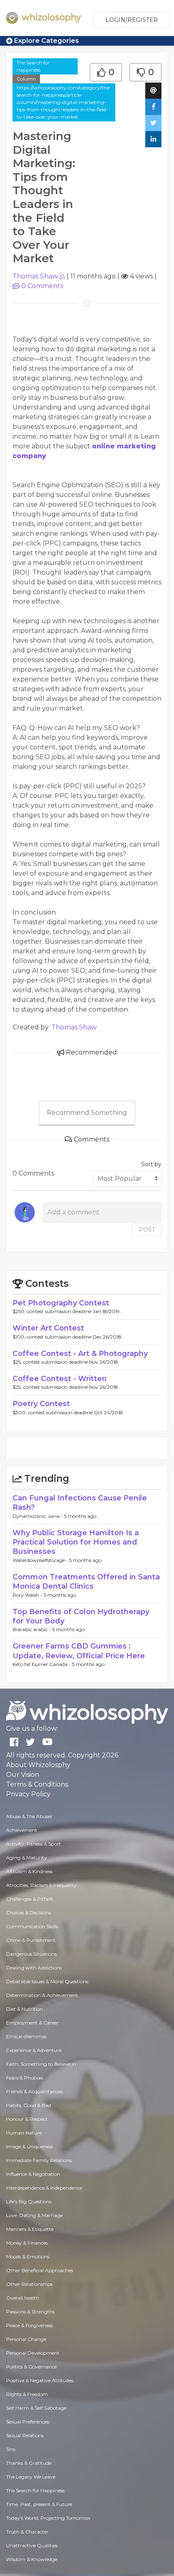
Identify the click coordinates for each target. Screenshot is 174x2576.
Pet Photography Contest (61, 1303)
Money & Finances (27, 2243)
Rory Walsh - (28, 1595)
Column (26, 79)
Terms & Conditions (37, 1784)
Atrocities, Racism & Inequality (41, 1885)
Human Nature (24, 2133)
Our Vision (23, 1775)
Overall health (23, 2298)
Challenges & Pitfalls (30, 1899)
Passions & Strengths (30, 2312)
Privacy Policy (28, 1794)
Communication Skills (32, 1926)
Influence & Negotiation (33, 2174)
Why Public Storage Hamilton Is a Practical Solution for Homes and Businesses (76, 1542)
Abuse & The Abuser (29, 1816)
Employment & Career (32, 2023)
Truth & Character (27, 2532)
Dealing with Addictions (34, 1968)
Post (147, 1230)
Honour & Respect (27, 2119)
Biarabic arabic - (32, 1629)
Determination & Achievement (42, 1995)
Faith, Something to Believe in (41, 2064)
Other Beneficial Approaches (39, 2270)
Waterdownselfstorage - (41, 1560)
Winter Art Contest (48, 1328)
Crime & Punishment (31, 1940)
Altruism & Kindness (29, 1871)
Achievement (22, 1830)
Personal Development (33, 2353)
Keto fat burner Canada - (42, 1664)
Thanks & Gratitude (29, 2463)
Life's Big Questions (29, 2201)
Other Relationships (29, 2284)
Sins (11, 2449)
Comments (42, 286)
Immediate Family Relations (39, 2160)
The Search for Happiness (33, 66)
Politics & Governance (31, 2367)
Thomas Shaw (35, 276)
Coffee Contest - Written (60, 1379)
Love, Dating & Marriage (34, 2215)
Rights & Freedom (27, 2394)
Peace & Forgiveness (29, 2325)
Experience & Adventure (34, 2050)
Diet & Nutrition (24, 2009)
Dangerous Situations (31, 1954)
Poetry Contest (41, 1404)
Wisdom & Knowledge (32, 2559)
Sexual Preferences (28, 2422)
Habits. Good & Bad (29, 2105)
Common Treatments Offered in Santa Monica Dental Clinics (86, 1582)
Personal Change (26, 2339)
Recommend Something (87, 1113)
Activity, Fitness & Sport (34, 1844)
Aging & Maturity (27, 1858)
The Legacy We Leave (31, 2477)
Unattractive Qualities (32, 2545)
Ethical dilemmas (26, 2036)
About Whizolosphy (38, 1765)
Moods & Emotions (28, 2257)
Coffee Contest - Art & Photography (80, 1354)
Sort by (151, 1164)
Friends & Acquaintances (34, 2091)
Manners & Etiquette (30, 2229)
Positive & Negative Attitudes (40, 2380)
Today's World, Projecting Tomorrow (48, 2518)
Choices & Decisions (29, 1913)
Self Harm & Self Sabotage (36, 2408)
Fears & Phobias (24, 2078)
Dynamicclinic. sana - (38, 1516)
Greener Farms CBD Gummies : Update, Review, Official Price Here (79, 1651)
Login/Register (132, 20)
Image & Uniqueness (30, 2146)
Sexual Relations (25, 2435)
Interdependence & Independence (44, 2188)
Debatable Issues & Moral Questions (47, 1981)
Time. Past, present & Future (39, 2504)
